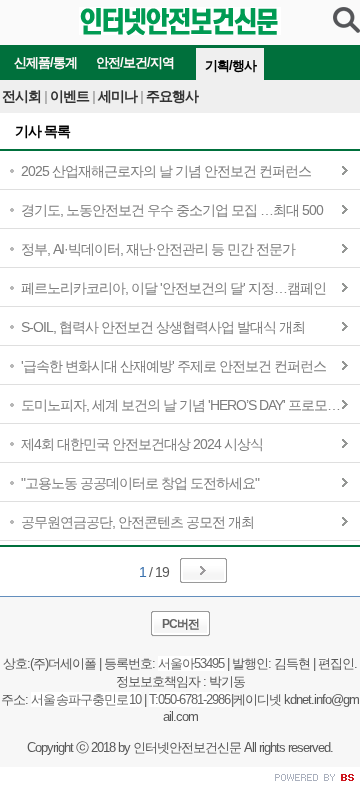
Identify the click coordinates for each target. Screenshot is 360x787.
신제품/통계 (45, 62)
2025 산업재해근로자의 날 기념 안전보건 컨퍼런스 (166, 171)
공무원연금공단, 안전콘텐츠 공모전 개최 (137, 522)
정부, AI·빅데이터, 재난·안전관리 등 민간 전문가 (158, 249)
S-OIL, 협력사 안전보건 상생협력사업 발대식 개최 (163, 327)
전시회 (24, 96)
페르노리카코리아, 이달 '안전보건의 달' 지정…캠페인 (173, 288)
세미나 (120, 96)
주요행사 (172, 96)
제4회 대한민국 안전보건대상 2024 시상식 (142, 444)
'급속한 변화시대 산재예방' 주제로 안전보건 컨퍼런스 (173, 366)
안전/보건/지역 (135, 62)
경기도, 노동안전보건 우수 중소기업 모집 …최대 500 (172, 210)
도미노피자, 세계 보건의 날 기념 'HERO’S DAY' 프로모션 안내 (190, 405)
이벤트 (72, 96)
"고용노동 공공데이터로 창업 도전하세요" (140, 483)
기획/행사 (230, 65)
